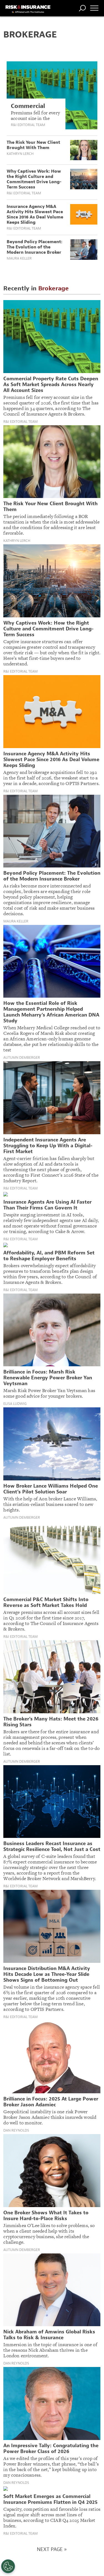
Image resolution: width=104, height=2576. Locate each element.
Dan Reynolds (16, 2130)
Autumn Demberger (22, 1058)
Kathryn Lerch (20, 154)
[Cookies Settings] (8, 2566)
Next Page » (52, 2549)
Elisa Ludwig (15, 1404)
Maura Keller (19, 258)
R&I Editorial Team (28, 125)
